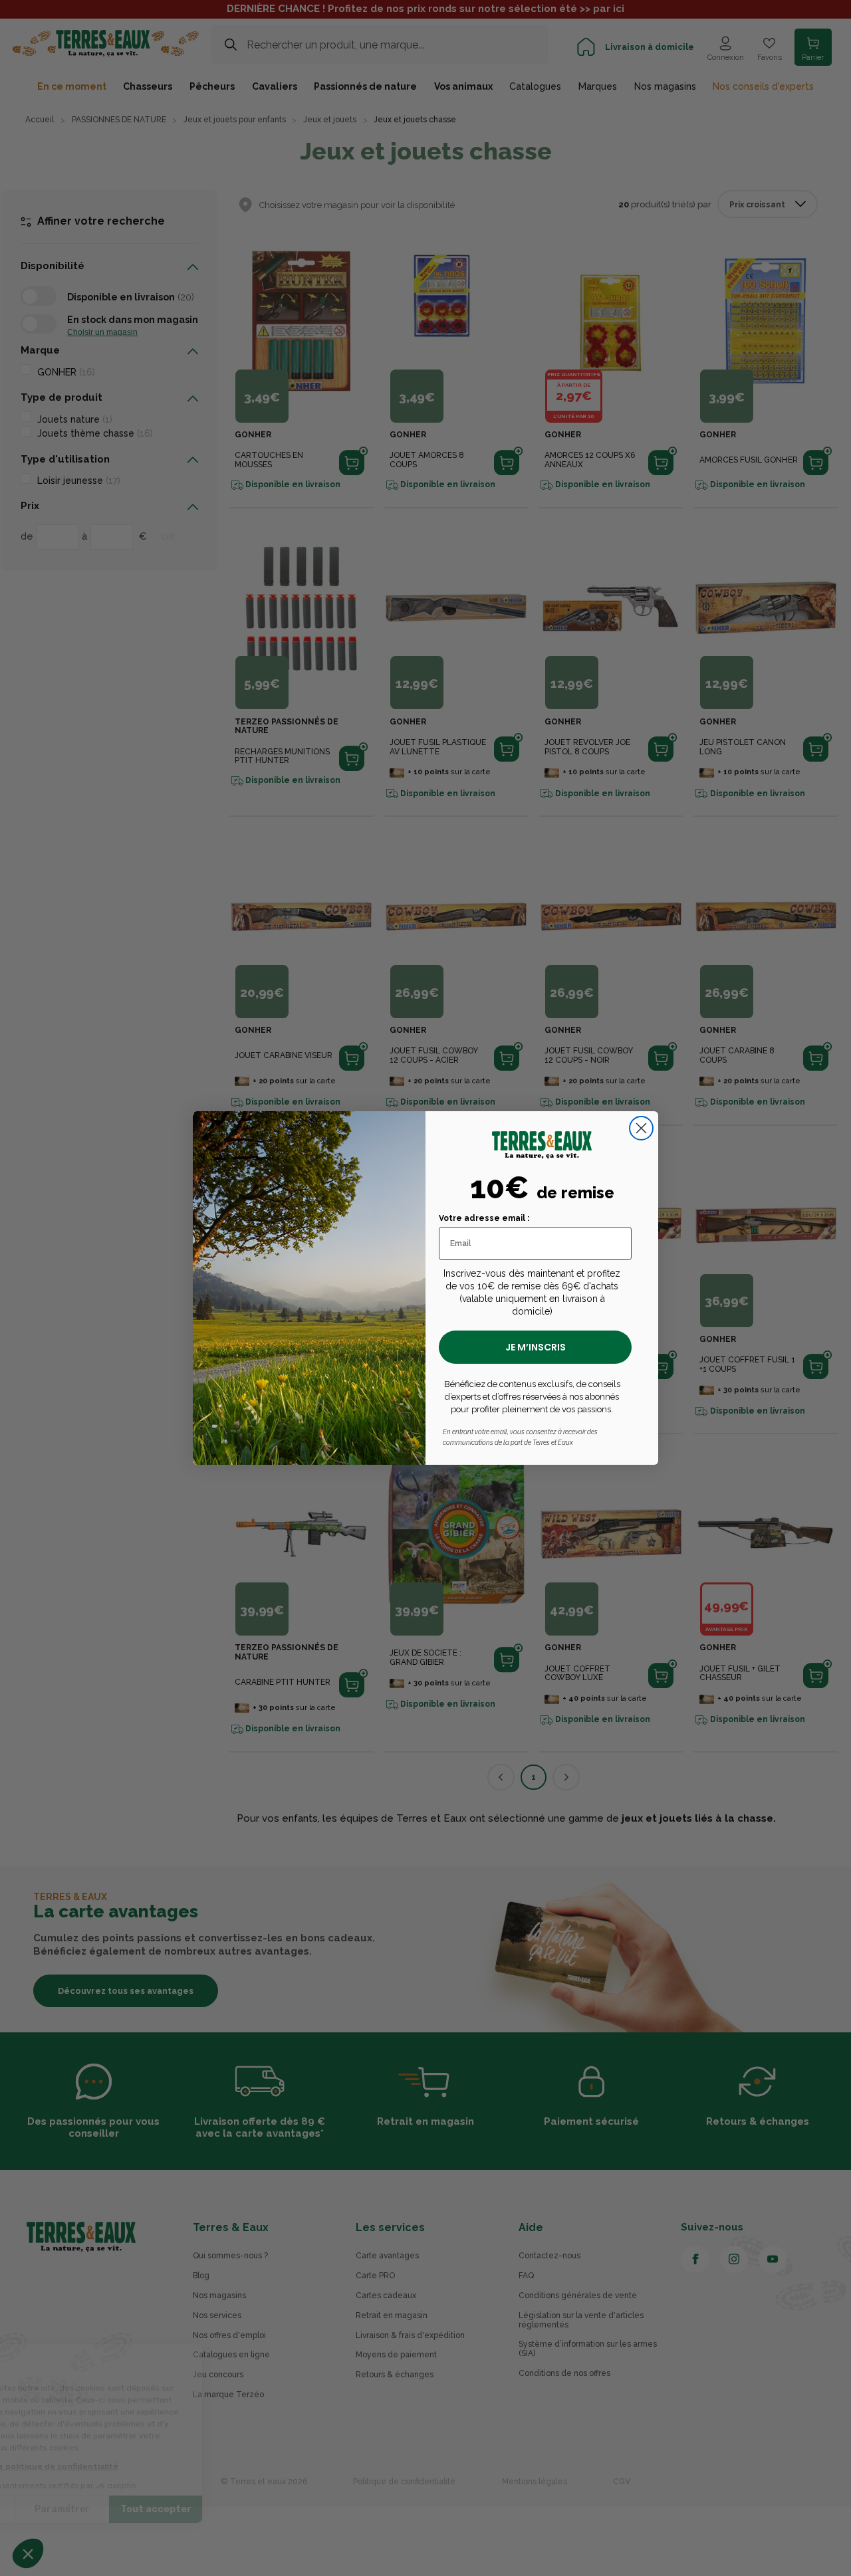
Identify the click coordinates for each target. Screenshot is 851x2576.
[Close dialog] (641, 1128)
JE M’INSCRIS (536, 1347)
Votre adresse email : (484, 1218)
